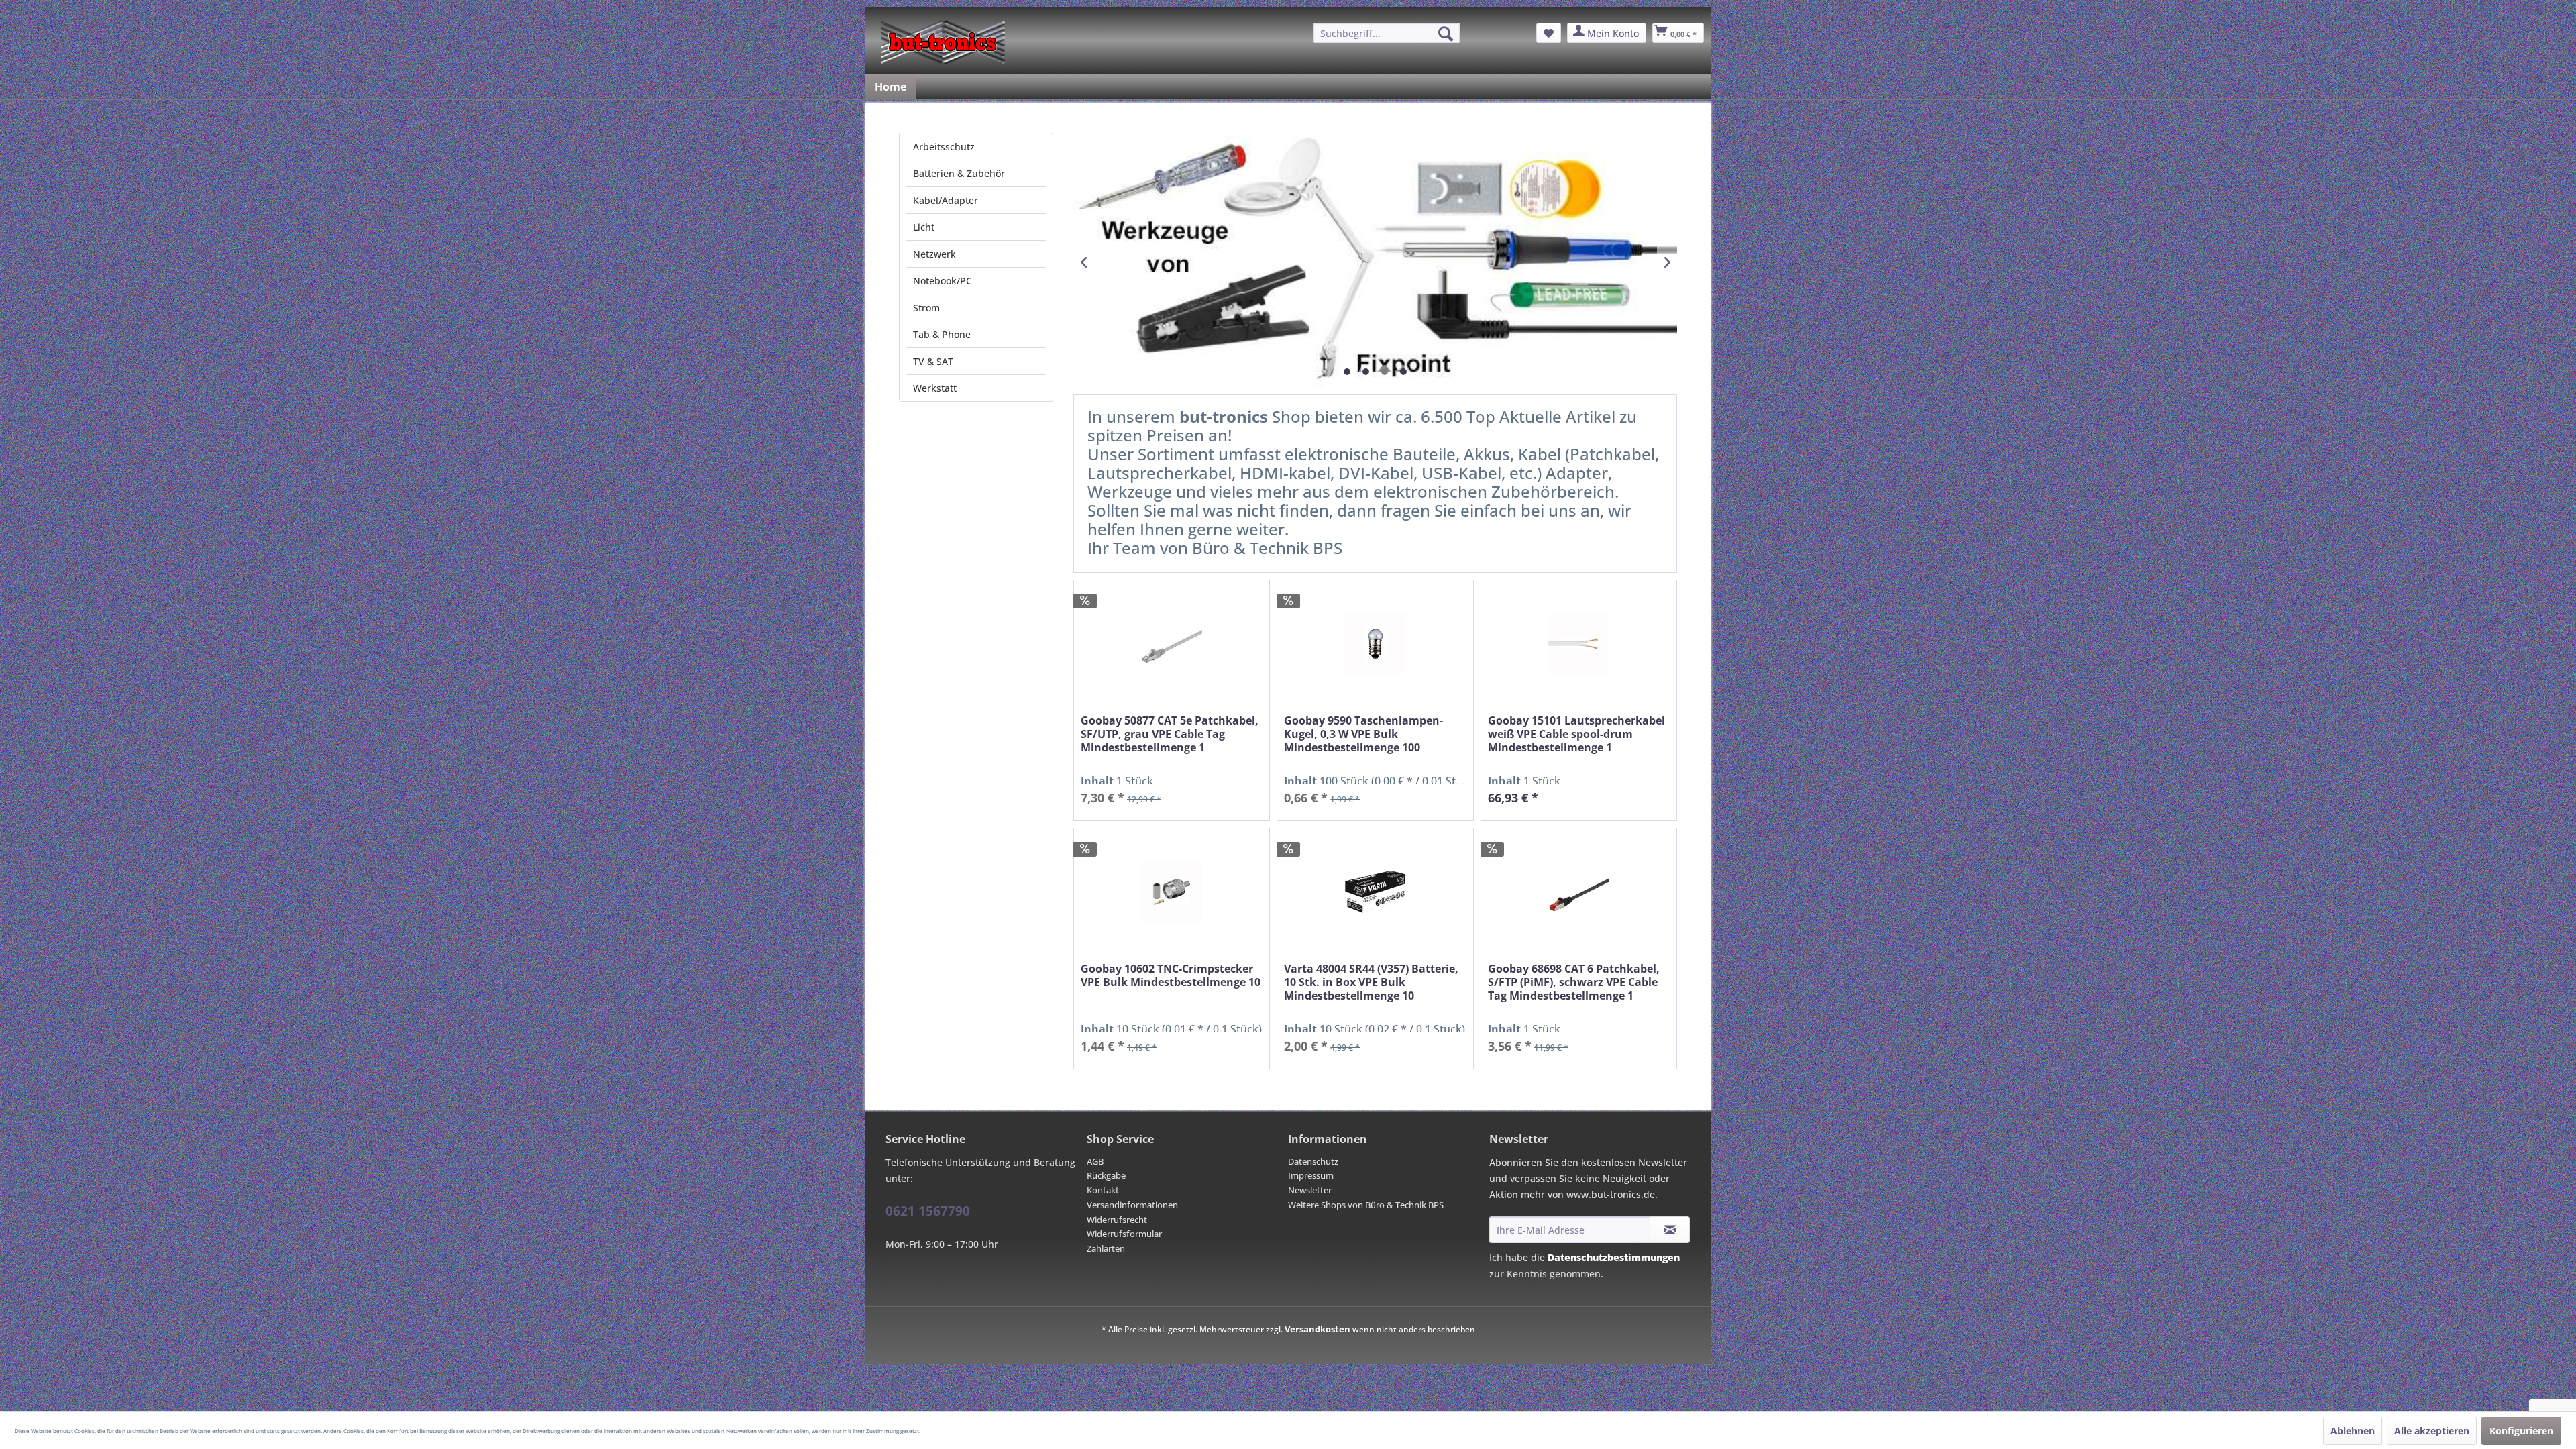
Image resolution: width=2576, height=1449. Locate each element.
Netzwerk (934, 254)
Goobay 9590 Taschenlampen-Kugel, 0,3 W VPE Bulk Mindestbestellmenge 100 (1363, 734)
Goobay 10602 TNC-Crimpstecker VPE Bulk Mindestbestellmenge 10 (1171, 976)
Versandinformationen (1132, 1205)
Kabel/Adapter (946, 200)
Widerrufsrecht (1117, 1220)
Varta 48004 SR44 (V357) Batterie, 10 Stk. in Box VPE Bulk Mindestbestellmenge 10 (1371, 982)
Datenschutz (1313, 1161)
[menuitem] (1387, 33)
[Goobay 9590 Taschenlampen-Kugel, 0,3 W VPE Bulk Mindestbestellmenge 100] (1375, 644)
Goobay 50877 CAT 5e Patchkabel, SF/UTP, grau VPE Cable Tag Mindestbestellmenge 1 (1170, 734)
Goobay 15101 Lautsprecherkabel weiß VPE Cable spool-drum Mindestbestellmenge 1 (1576, 734)
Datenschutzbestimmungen (1614, 1257)
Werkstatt (935, 388)
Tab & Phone (942, 334)
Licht (924, 227)
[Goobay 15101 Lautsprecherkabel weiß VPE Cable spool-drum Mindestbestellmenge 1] (1579, 644)
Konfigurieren (2521, 1431)
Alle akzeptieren (2432, 1431)
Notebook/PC (943, 281)
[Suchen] (1446, 34)
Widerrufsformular (1124, 1234)
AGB (1095, 1161)
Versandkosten (1318, 1329)
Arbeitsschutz (944, 147)
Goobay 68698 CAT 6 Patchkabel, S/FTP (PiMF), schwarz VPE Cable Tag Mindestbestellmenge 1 (1574, 982)
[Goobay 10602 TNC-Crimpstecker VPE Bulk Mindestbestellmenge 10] (1172, 892)
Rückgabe (1106, 1175)
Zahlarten (1106, 1248)
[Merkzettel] (1549, 33)
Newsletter (1310, 1190)
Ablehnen (2353, 1431)
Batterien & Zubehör (959, 173)
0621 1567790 (928, 1211)
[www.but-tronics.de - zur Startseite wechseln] (943, 42)
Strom (926, 308)
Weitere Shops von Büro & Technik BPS (1366, 1205)
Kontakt (1103, 1190)
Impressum (1311, 1175)
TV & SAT (933, 361)
